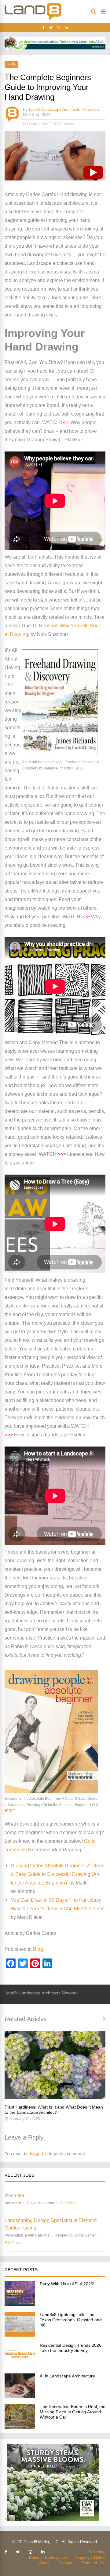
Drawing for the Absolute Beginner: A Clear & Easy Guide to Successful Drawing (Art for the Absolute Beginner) (57, 1874)
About (44, 2563)
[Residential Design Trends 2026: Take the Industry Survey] (20, 2366)
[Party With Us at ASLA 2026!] (20, 2304)
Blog (11, 64)
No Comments (36, 124)
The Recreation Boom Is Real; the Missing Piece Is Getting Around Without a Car (73, 2412)
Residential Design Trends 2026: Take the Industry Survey (71, 2348)
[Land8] (33, 19)
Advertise (97, 2552)
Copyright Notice (91, 2557)
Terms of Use (94, 2563)
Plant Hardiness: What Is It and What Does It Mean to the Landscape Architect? (54, 2110)
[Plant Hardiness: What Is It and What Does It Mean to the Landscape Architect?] (55, 2065)
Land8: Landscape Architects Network (62, 109)
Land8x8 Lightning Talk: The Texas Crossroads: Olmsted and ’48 (71, 2320)
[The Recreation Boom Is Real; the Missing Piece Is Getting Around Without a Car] (20, 2427)
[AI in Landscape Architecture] (20, 2396)
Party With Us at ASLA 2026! (67, 2284)
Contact (66, 2563)
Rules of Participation (48, 2557)
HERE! (77, 768)
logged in (39, 2153)
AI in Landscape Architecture (67, 2376)
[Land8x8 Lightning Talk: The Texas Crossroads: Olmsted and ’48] (20, 2335)
